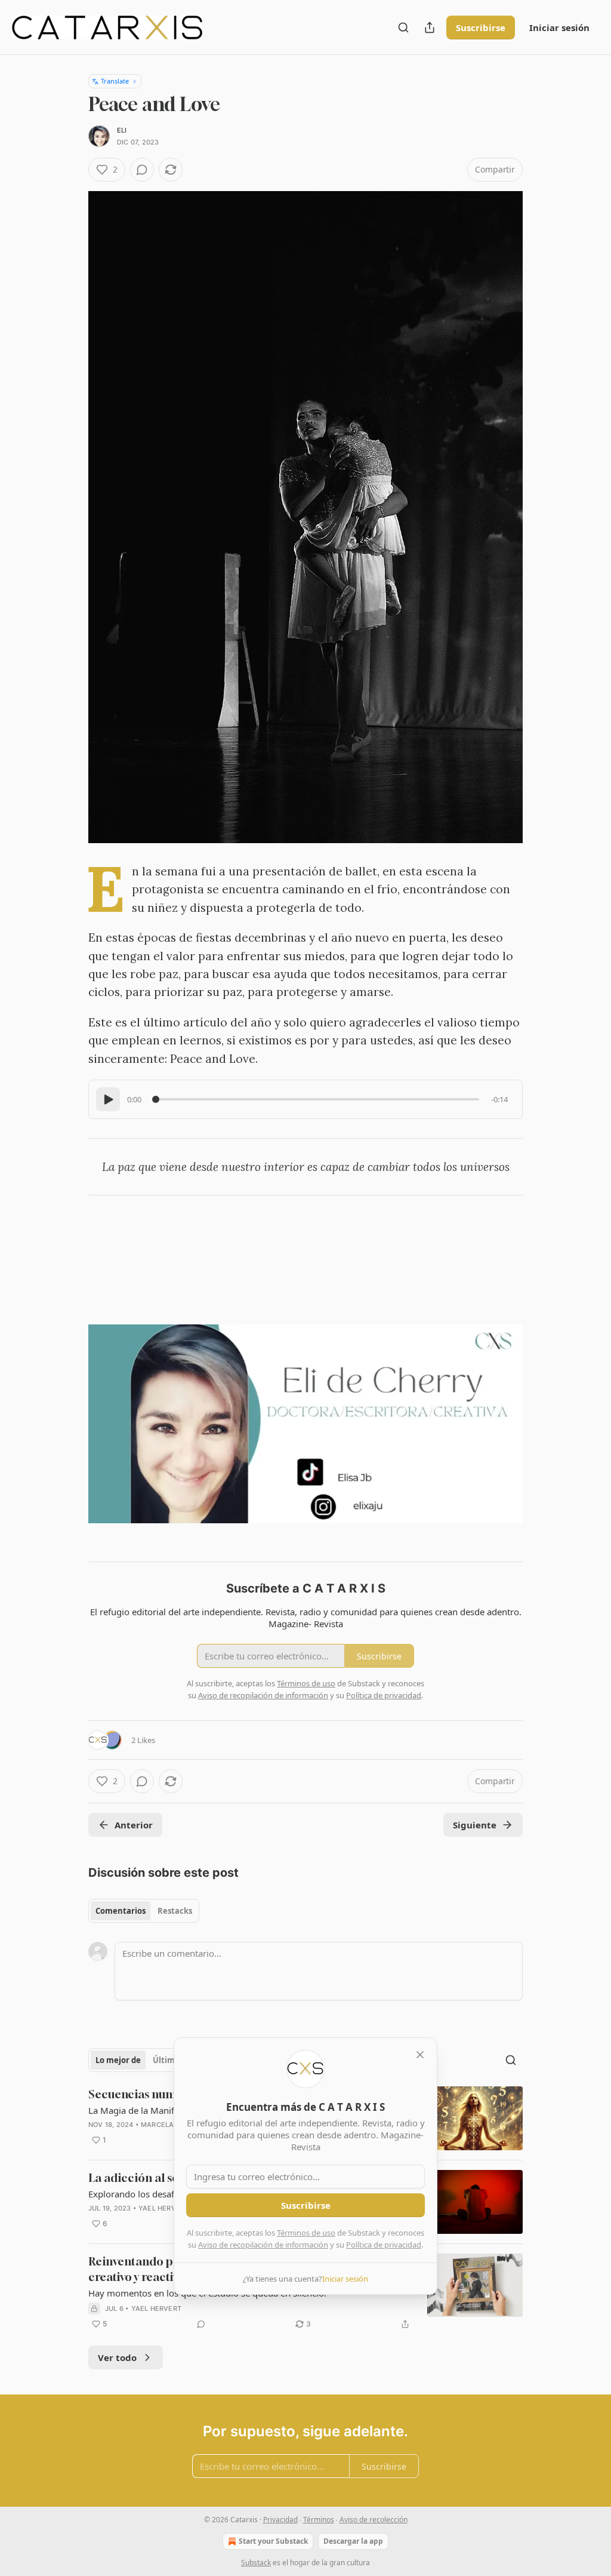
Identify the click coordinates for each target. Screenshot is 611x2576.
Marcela (157, 2125)
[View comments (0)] (142, 170)
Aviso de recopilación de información (263, 2245)
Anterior (134, 1825)
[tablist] (144, 1911)
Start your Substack (273, 2541)
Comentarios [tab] (121, 1911)
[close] (420, 2055)
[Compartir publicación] (430, 27)
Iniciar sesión (559, 27)
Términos (319, 2520)
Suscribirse (481, 27)
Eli (122, 130)
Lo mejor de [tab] (118, 2060)
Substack (256, 2563)
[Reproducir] (108, 1099)
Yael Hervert (163, 2208)
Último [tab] (166, 2060)
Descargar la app (353, 2541)
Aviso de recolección (374, 2520)
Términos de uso (306, 2233)
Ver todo (117, 2357)
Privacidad (280, 2520)
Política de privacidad (384, 2245)
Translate (115, 81)
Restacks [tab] (175, 1911)
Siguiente (475, 1825)
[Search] (403, 27)
